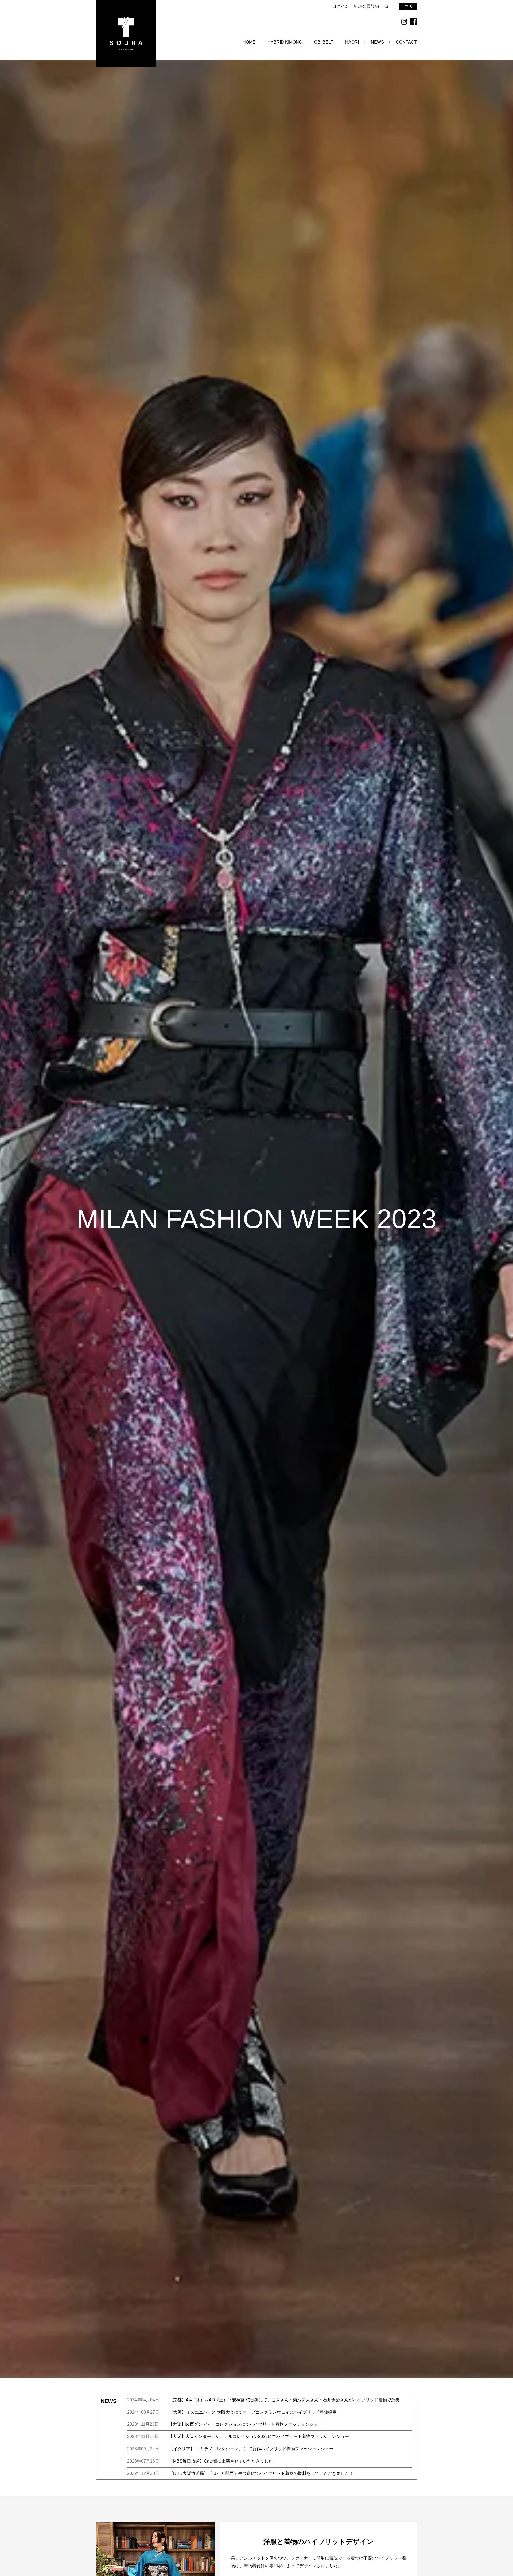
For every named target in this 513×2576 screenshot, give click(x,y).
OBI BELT (324, 42)
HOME (249, 42)
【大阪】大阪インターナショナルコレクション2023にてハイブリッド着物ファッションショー (259, 2436)
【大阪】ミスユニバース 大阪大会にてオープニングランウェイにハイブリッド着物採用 (253, 2412)
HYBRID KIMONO (285, 42)
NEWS (377, 42)
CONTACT (406, 42)
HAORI (352, 42)
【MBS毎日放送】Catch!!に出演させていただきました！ (223, 2461)
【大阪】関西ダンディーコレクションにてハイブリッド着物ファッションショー (245, 2424)
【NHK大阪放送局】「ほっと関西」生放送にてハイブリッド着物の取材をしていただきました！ (261, 2473)
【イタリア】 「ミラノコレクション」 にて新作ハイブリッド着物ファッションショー (251, 2449)
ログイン (341, 6)
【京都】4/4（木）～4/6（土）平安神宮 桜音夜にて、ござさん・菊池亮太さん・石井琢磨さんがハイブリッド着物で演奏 (284, 2400)
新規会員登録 (366, 6)
